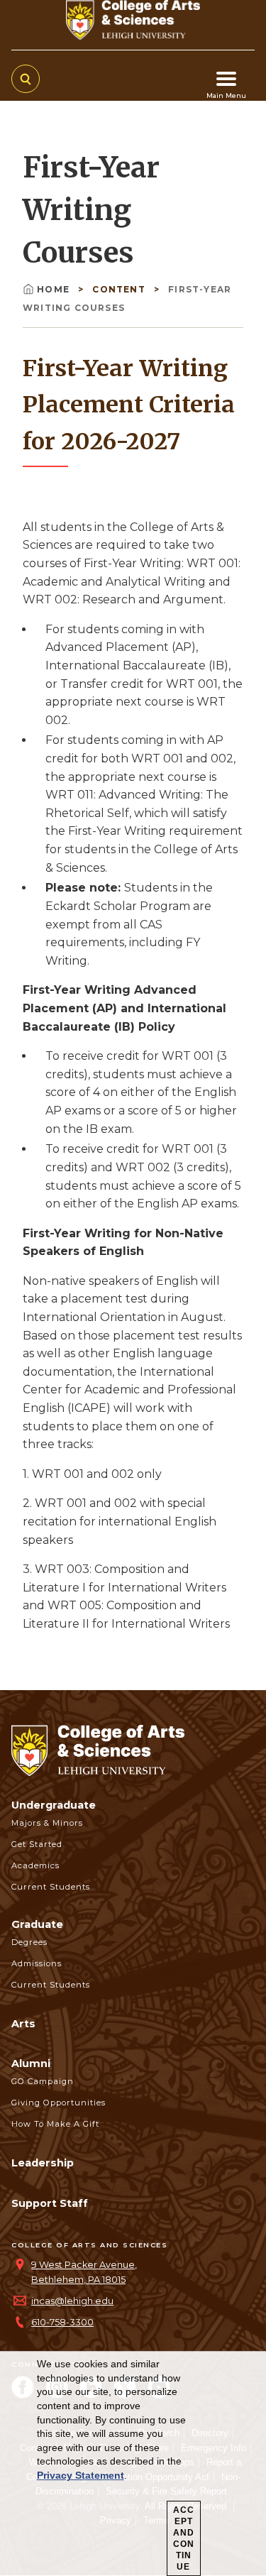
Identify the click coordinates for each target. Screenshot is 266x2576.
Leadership (43, 2163)
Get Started (37, 1844)
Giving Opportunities (59, 2103)
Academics (35, 1865)
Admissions (37, 1963)
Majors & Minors (47, 1823)
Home (55, 289)
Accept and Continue (184, 2538)
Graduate (37, 1924)
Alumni (31, 2063)
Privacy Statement (81, 2475)
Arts (23, 2024)
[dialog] (133, 2464)
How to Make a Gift (55, 2124)
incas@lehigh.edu (72, 2301)
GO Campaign (43, 2081)
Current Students (51, 1887)
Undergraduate (54, 1805)
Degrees (29, 1942)
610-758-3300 (62, 2322)
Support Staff (50, 2203)
